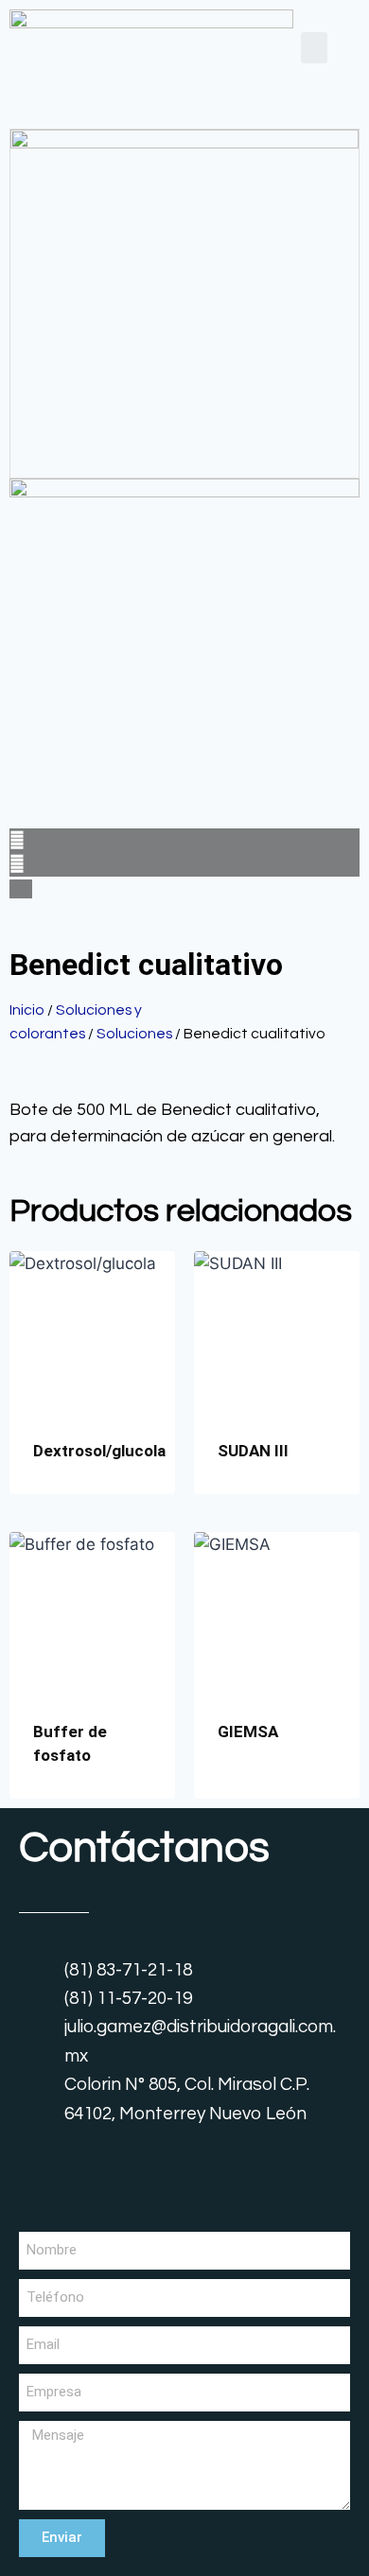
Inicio (27, 1010)
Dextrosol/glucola (99, 1451)
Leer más (251, 1792)
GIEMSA (248, 1732)
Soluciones (134, 1034)
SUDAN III (253, 1451)
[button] (314, 48)
